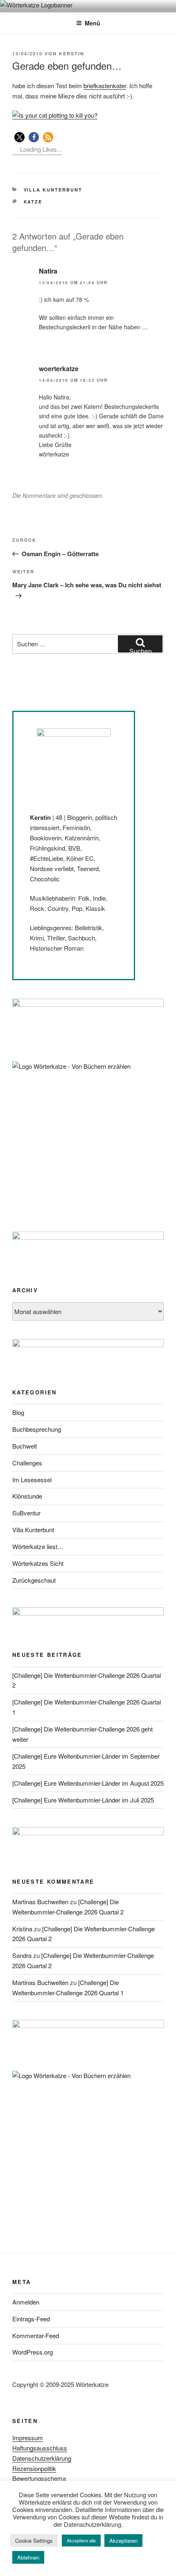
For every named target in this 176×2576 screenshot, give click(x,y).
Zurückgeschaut (34, 1580)
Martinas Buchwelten (40, 1902)
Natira (48, 271)
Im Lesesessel (32, 1480)
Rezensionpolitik (34, 2468)
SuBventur (26, 1513)
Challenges (27, 1463)
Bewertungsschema (39, 2478)
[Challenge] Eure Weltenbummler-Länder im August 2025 (88, 1783)
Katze (33, 202)
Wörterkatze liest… (38, 1546)
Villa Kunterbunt (53, 190)
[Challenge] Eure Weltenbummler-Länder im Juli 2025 (83, 1800)
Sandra (22, 1955)
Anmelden (26, 2302)
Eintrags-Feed (31, 2319)
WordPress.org (33, 2352)
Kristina (22, 1929)
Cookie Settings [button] (34, 2541)
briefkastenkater (105, 86)
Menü (93, 23)
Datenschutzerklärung (42, 2458)
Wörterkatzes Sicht (38, 1563)
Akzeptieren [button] (123, 2541)
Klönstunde (27, 1496)
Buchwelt (25, 1446)
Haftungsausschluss (40, 2448)
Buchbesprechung (37, 1429)
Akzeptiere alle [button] (81, 2540)
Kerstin (72, 54)
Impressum (28, 2438)
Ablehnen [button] (28, 2557)
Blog (18, 1412)
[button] (19, 137)
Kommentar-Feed (36, 2335)
